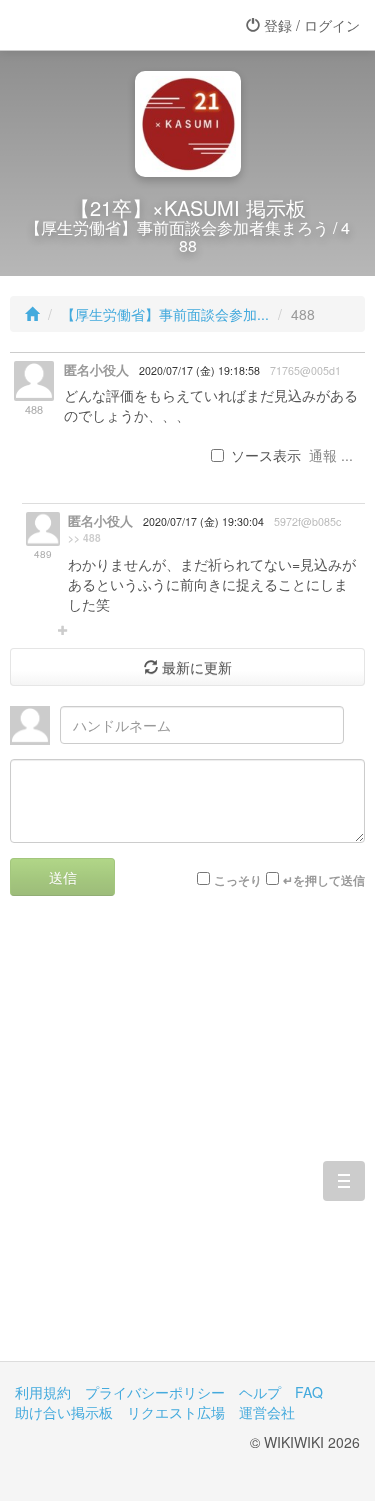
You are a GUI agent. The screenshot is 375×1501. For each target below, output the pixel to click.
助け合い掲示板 (64, 1412)
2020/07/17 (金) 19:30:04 (203, 521)
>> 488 (84, 538)
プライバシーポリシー (155, 1392)
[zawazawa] (95, 25)
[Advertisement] (187, 1143)
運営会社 (267, 1412)
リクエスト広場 (176, 1412)
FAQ (309, 1392)
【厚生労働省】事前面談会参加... (165, 314)
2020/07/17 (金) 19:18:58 (199, 370)
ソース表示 (266, 455)
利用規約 (43, 1392)
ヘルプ (260, 1392)
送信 (63, 877)
